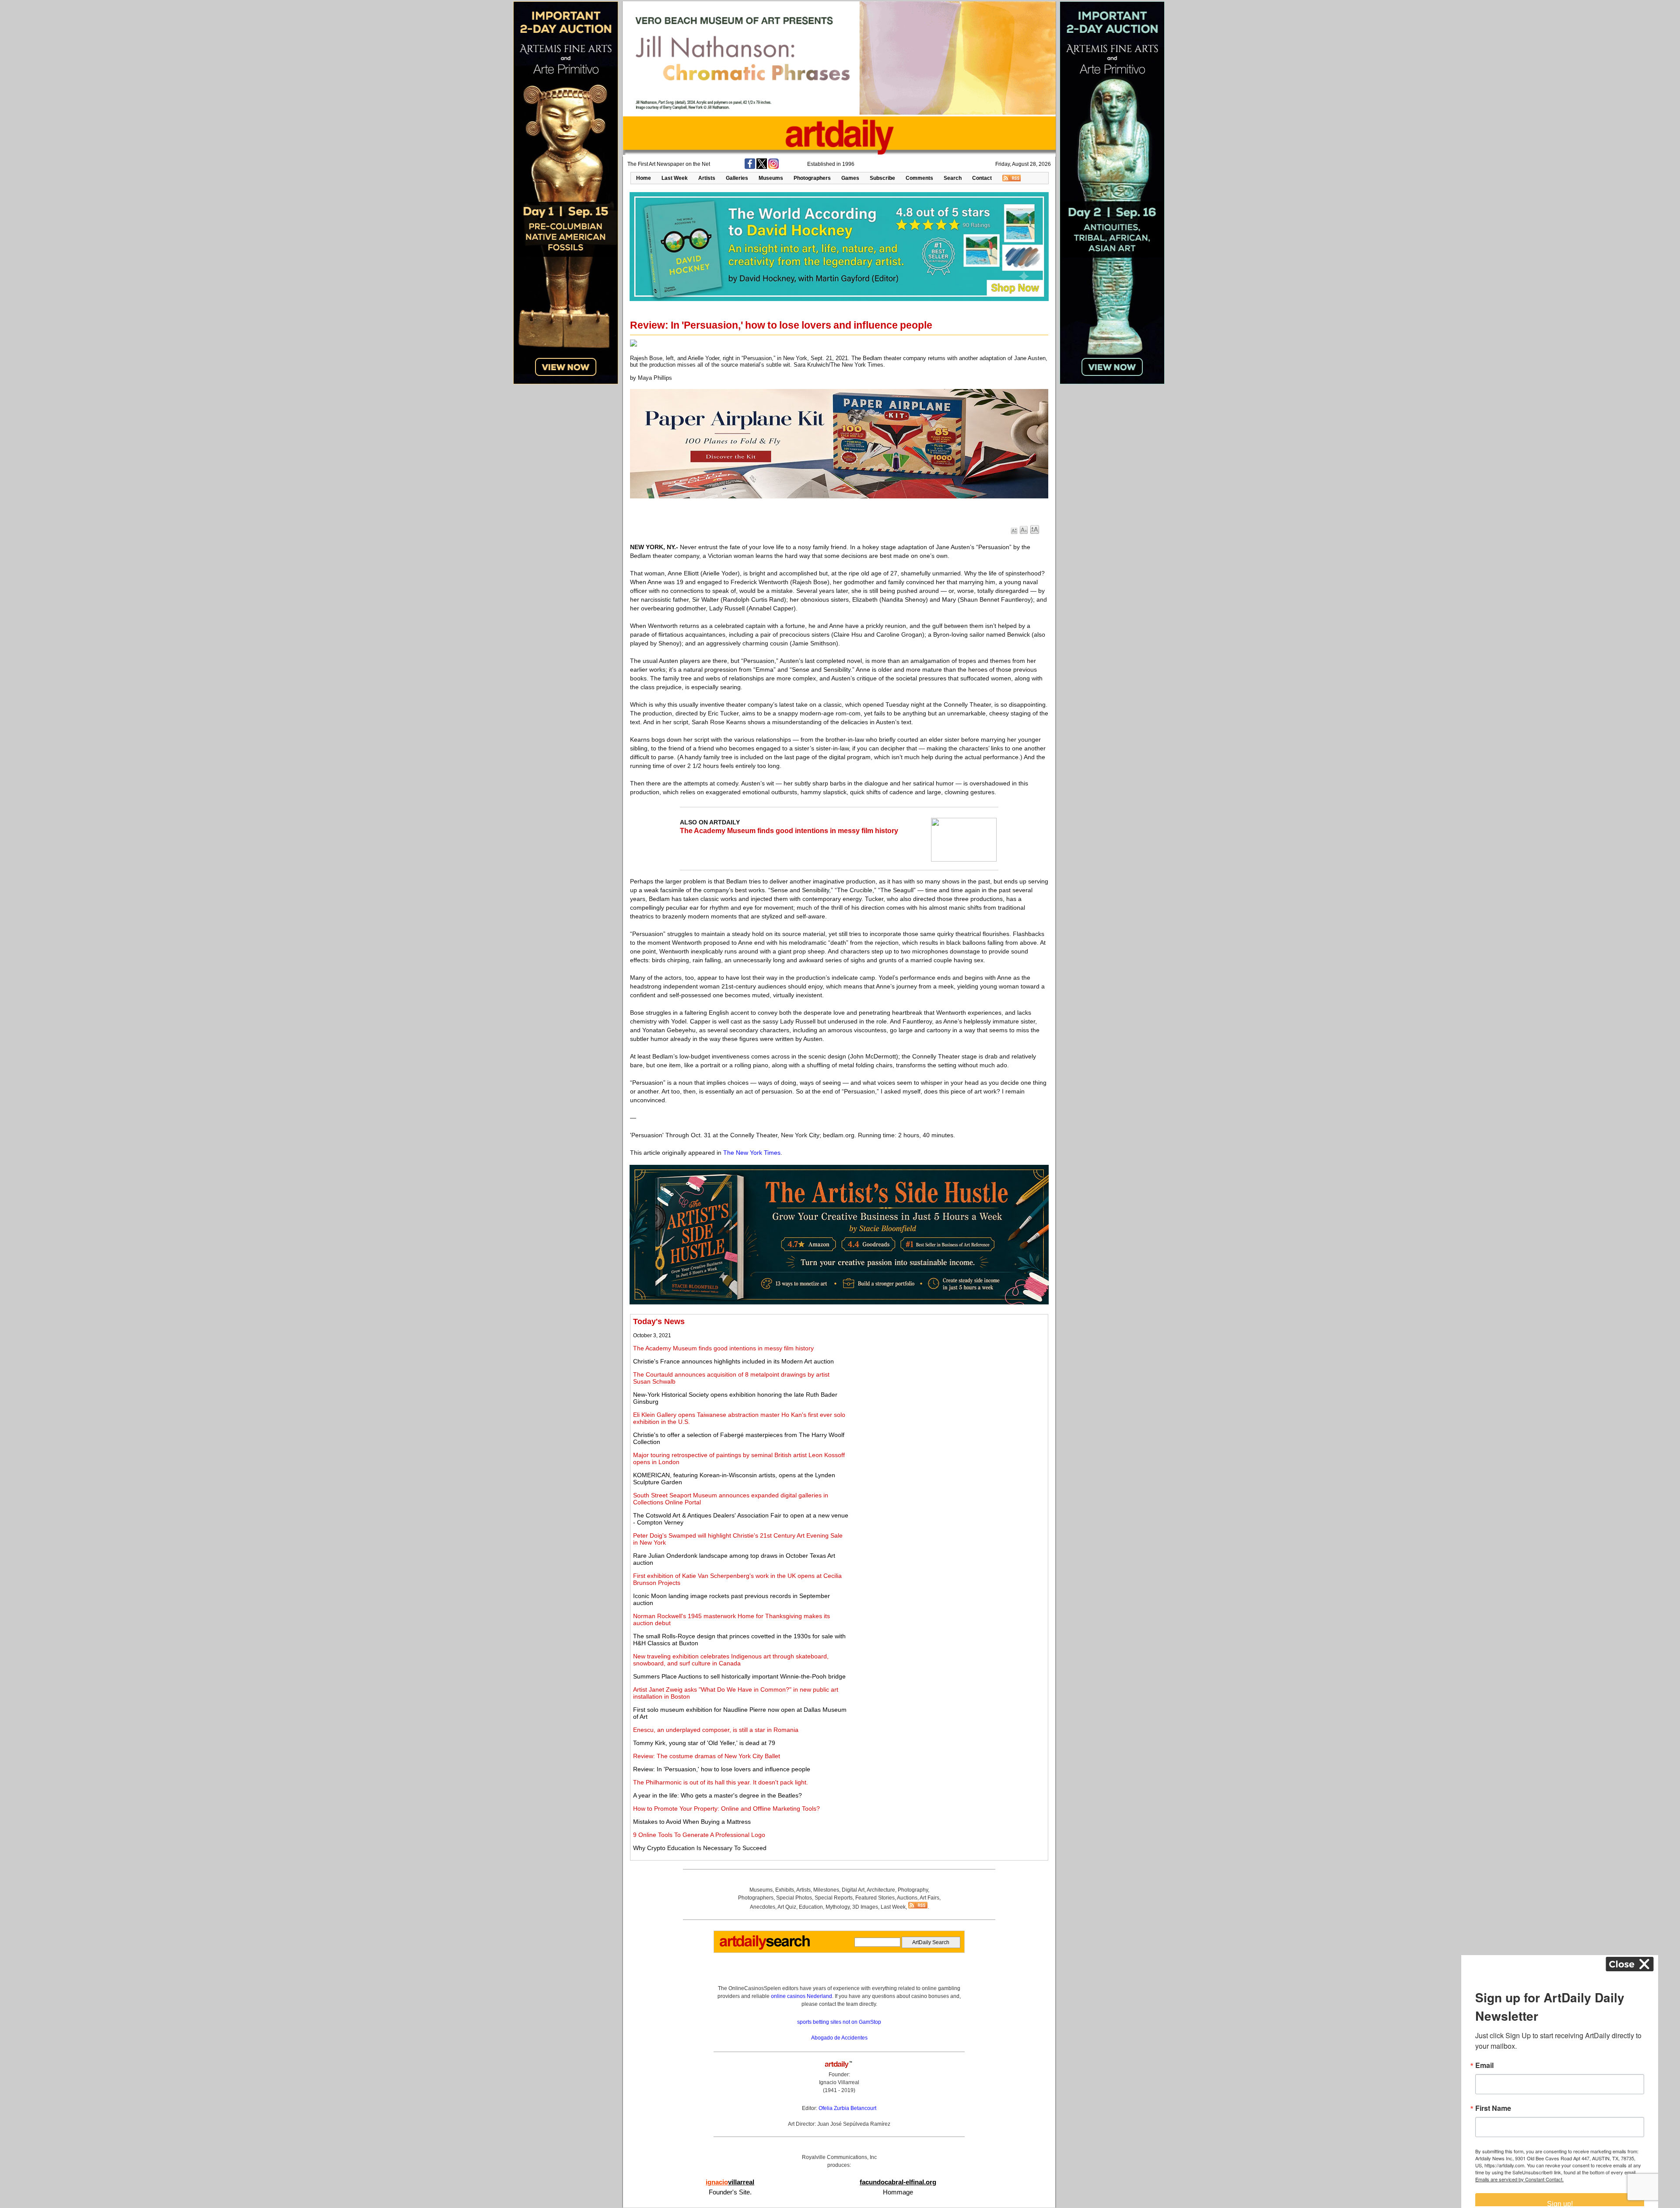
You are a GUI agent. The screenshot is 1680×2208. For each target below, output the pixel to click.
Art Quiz (787, 1907)
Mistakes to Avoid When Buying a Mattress (692, 1822)
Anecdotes (763, 1907)
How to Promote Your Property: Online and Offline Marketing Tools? (726, 1808)
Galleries (737, 178)
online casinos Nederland (801, 1996)
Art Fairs (929, 1898)
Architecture (881, 1890)
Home (644, 178)
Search (953, 178)
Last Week (675, 178)
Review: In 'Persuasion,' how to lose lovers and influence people (722, 1769)
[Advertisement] (948, 1378)
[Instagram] (773, 167)
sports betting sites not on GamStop (839, 2022)
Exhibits (785, 1890)
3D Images (865, 1907)
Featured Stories (875, 1898)
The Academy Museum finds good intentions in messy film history (789, 831)
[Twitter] (762, 167)
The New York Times (752, 1153)
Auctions (907, 1898)
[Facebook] (750, 167)
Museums (771, 178)
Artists (707, 178)
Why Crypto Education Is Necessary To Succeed (700, 1848)
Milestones (826, 1890)
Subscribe (882, 178)
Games (850, 178)
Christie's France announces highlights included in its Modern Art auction (733, 1361)
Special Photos (794, 1898)
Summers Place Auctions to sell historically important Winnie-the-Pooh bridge (739, 1676)
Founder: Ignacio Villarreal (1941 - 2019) (839, 2082)
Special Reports (834, 1898)
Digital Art (853, 1890)
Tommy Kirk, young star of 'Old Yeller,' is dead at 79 (704, 1743)
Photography (913, 1890)
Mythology (838, 1907)
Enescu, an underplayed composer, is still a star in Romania (716, 1730)
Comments (919, 178)
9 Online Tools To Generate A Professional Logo (699, 1835)
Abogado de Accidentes (839, 2038)
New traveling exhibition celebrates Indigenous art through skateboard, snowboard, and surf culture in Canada (731, 1660)
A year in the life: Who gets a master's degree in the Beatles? (717, 1795)
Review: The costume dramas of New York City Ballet (707, 1756)
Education (811, 1907)
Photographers (812, 178)
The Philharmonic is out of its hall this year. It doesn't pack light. (721, 1782)
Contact (982, 178)
